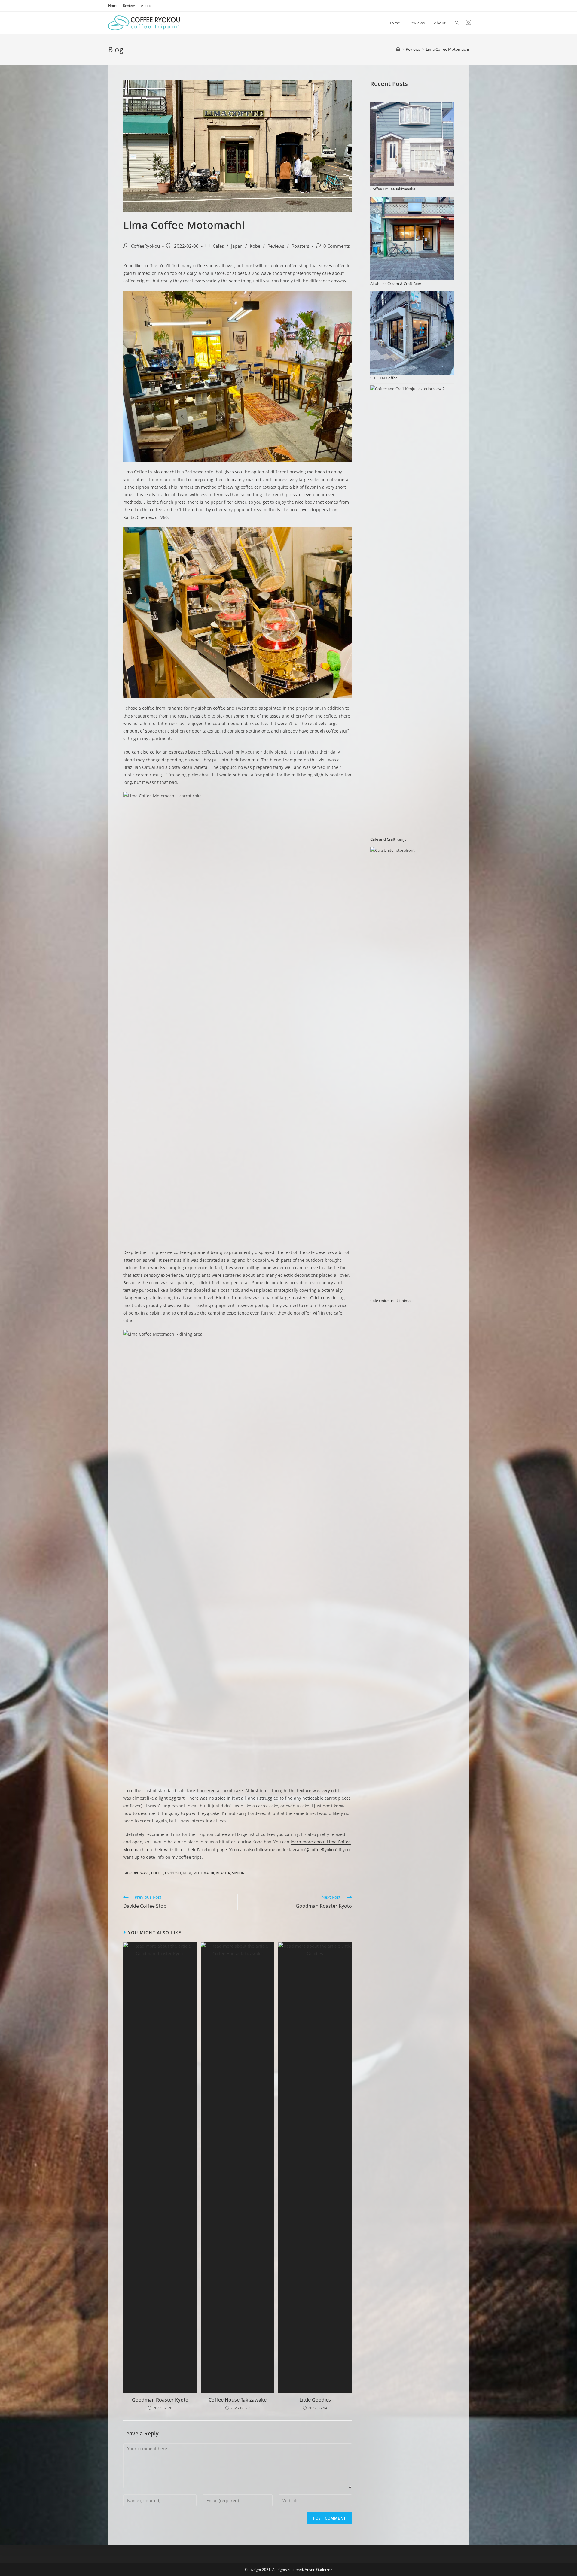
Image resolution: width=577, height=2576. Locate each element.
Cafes (218, 246)
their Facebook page (207, 1850)
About (146, 6)
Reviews (130, 6)
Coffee (157, 1873)
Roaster (223, 1873)
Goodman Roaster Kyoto (160, 2400)
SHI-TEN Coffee (384, 378)
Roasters (300, 246)
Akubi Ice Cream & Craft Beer (396, 284)
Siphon (238, 1873)
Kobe (255, 246)
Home (113, 6)
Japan (237, 246)
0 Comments (337, 246)
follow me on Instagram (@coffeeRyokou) (297, 1850)
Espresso (173, 1873)
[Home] (398, 49)
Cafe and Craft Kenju (388, 839)
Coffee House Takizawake (238, 2400)
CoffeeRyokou (145, 246)
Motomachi (204, 1873)
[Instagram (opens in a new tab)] (469, 22)
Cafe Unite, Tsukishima (390, 1301)
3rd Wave (141, 1873)
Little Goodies (315, 2400)
